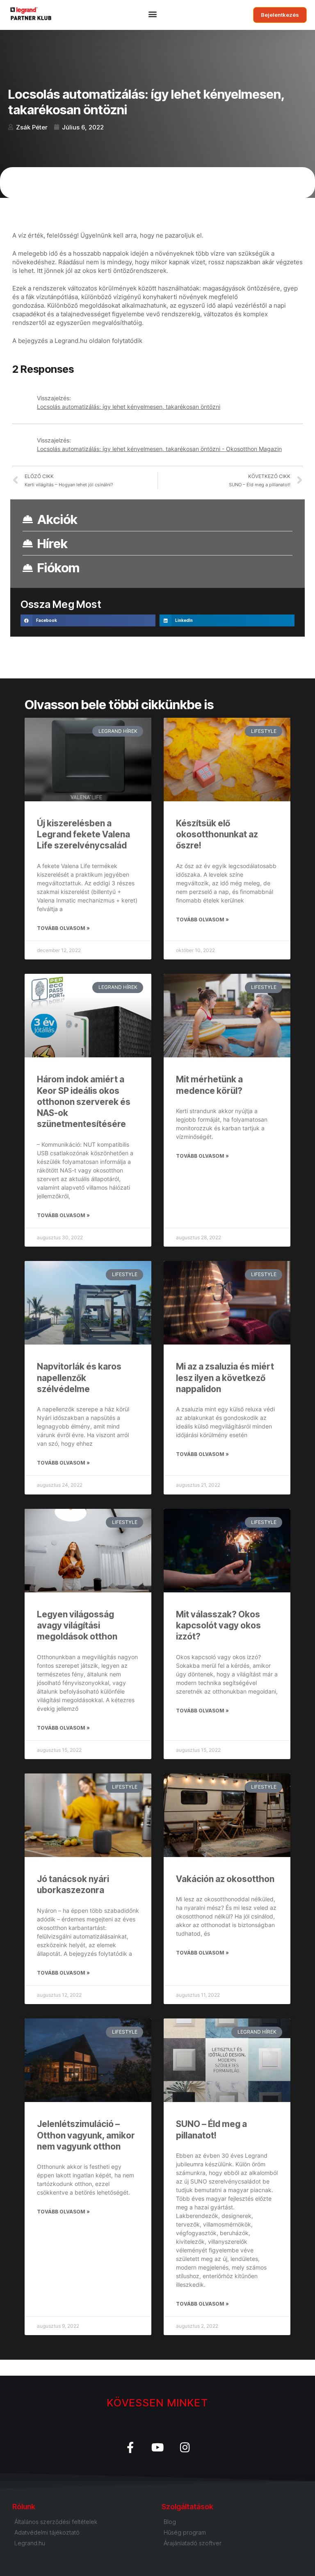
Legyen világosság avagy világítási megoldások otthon (77, 1626)
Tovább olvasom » (63, 928)
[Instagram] (185, 2447)
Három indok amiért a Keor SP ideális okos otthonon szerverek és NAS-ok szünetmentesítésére (84, 1102)
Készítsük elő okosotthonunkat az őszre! (217, 834)
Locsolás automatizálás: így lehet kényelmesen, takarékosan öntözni (129, 407)
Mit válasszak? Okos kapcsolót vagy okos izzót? (218, 1626)
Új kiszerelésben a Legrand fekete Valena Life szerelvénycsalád (83, 834)
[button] (154, 15)
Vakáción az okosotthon (225, 1879)
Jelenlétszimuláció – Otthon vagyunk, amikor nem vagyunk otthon (86, 2135)
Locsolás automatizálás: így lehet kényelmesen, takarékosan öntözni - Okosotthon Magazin (159, 449)
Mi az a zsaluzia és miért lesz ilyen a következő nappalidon (225, 1378)
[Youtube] (158, 2447)
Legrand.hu (71, 341)
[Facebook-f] (130, 2447)
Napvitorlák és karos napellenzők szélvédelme (79, 1378)
